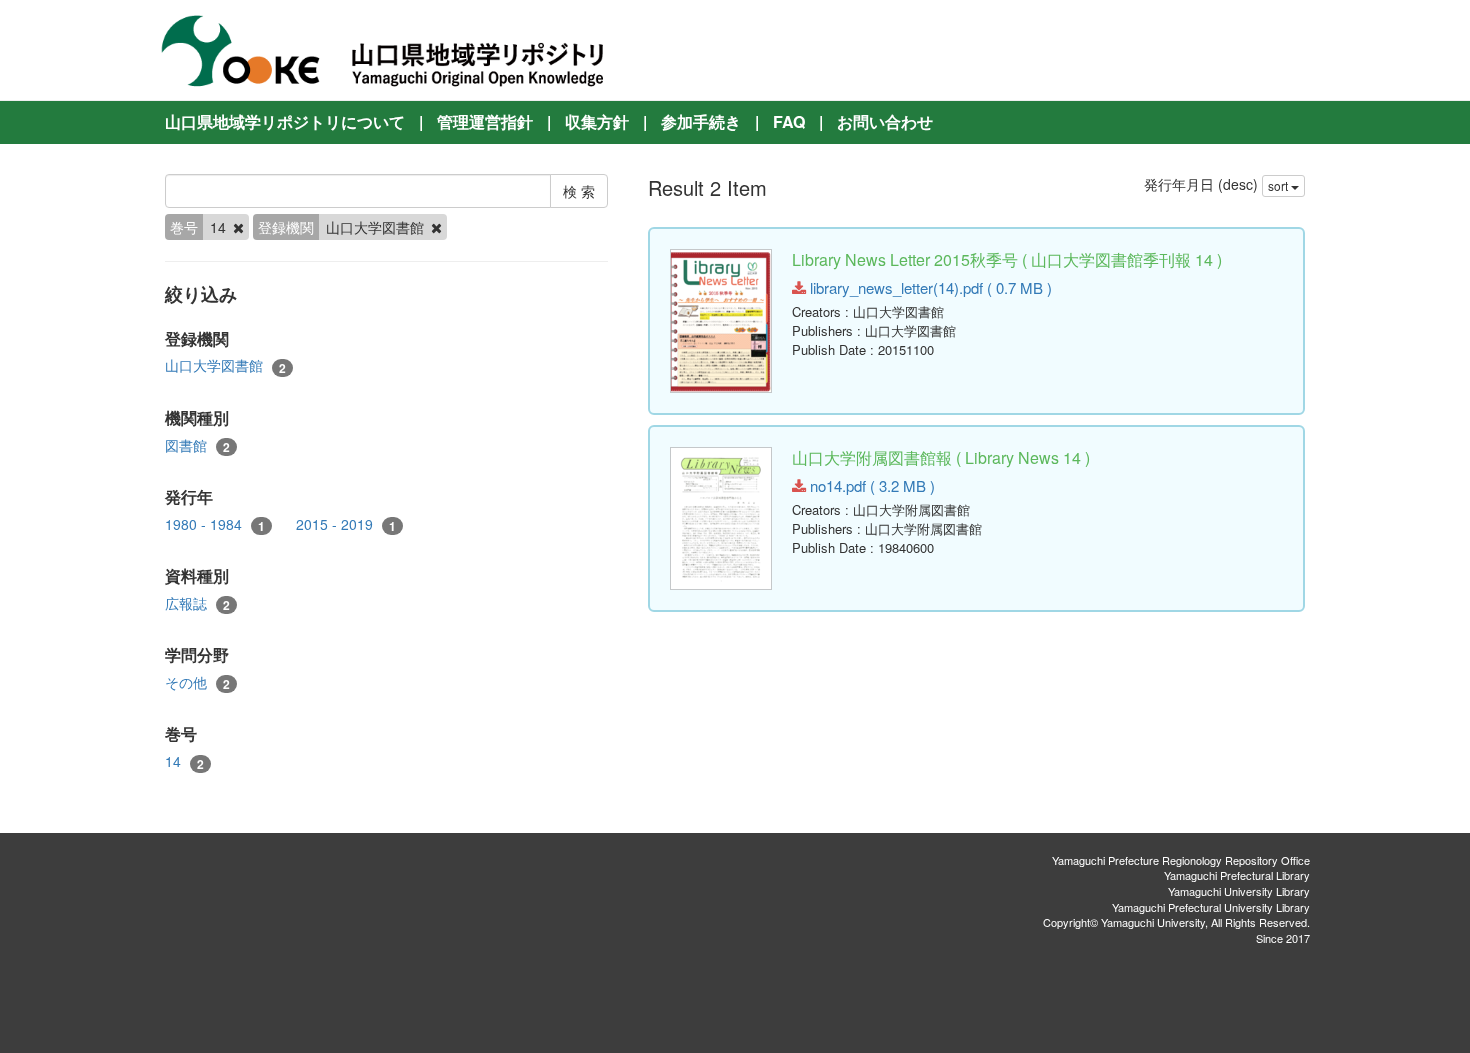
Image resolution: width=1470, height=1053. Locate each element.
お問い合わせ (885, 121)
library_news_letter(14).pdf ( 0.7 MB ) (929, 287)
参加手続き (701, 121)
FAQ (789, 121)
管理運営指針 (485, 121)
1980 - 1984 (215, 524)
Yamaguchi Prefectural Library (1237, 875)
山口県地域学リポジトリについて (285, 121)
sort (1279, 185)
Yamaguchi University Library (1239, 891)
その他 (197, 682)
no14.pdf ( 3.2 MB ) (870, 485)
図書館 (197, 445)
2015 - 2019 (346, 524)
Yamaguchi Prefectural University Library (1211, 907)
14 (184, 761)
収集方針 (597, 121)
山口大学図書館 (225, 365)
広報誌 (197, 603)
